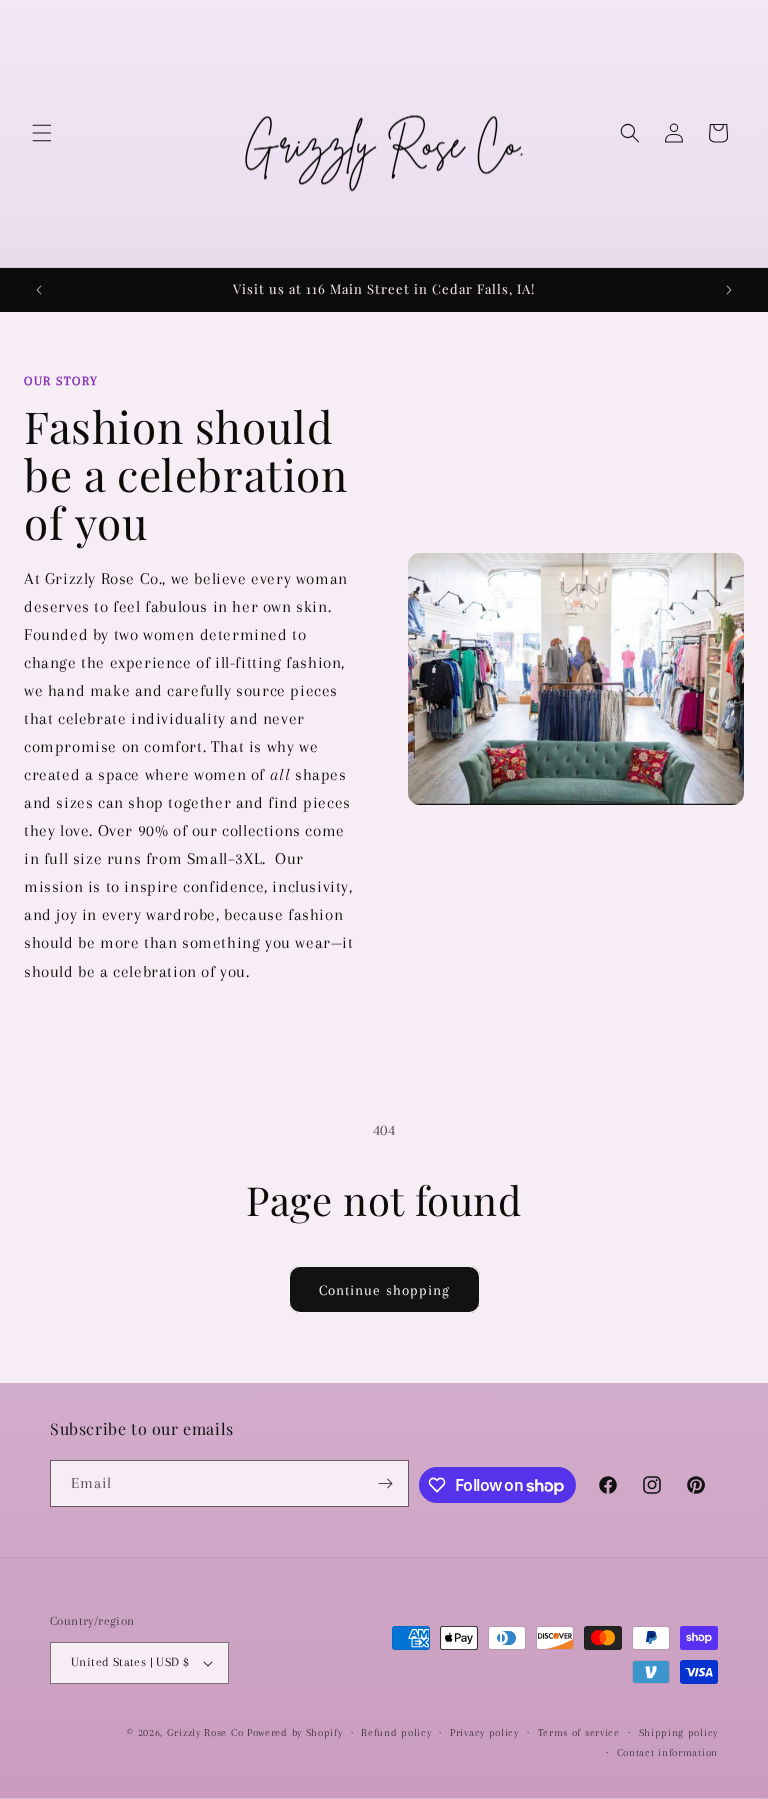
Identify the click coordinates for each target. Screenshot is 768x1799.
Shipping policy (679, 1732)
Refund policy (396, 1732)
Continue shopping (384, 1290)
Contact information (667, 1752)
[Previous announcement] (39, 290)
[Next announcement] (729, 290)
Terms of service (579, 1732)
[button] (42, 133)
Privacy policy (484, 1732)
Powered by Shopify (295, 1732)
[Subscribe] (386, 1483)
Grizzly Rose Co (205, 1732)
